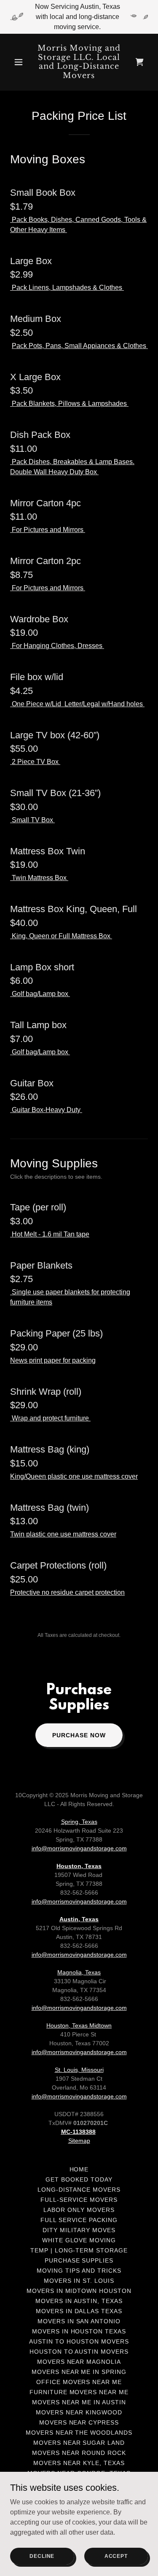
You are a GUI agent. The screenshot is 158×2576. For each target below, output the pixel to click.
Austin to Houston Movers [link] (79, 2341)
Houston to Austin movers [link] (79, 2352)
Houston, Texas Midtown (79, 2025)
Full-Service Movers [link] (79, 2200)
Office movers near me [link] (79, 2382)
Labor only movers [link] (79, 2210)
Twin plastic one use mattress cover (63, 1534)
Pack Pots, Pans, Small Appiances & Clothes (80, 346)
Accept (116, 2556)
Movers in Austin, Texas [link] (79, 2301)
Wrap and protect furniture (50, 1418)
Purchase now (79, 1735)
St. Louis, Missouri (79, 2070)
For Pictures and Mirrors (48, 530)
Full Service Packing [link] (79, 2220)
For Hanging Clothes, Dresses (57, 646)
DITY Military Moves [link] (79, 2230)
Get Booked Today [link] (79, 2179)
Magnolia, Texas (79, 1972)
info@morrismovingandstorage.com (79, 1848)
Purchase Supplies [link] (79, 2260)
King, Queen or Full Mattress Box (61, 936)
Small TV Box (32, 820)
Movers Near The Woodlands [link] (79, 2433)
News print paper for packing (53, 1360)
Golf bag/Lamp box (40, 994)
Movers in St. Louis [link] (79, 2281)
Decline (42, 2556)
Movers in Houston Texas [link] (79, 2331)
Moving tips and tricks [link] (79, 2271)
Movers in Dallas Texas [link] (79, 2311)
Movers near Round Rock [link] (79, 2453)
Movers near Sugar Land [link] (79, 2443)
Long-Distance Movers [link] (79, 2190)
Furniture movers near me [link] (79, 2392)
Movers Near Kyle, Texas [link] (79, 2463)
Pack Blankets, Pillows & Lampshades (69, 404)
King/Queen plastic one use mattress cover (74, 1476)
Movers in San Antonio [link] (79, 2321)
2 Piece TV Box (35, 762)
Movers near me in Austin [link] (79, 2402)
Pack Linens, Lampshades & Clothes (67, 288)
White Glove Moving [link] (79, 2240)
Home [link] (79, 2169)
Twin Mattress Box (39, 878)
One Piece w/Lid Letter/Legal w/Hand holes (77, 704)
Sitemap (79, 2141)
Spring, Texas (79, 1822)
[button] (20, 62)
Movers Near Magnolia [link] (79, 2362)
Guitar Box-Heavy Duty (46, 1110)
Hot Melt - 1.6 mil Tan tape (50, 1234)
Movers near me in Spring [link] (79, 2372)
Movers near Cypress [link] (79, 2422)
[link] (79, 76)
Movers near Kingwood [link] (79, 2412)
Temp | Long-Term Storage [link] (79, 2250)
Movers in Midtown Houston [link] (79, 2291)
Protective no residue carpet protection (67, 1592)
